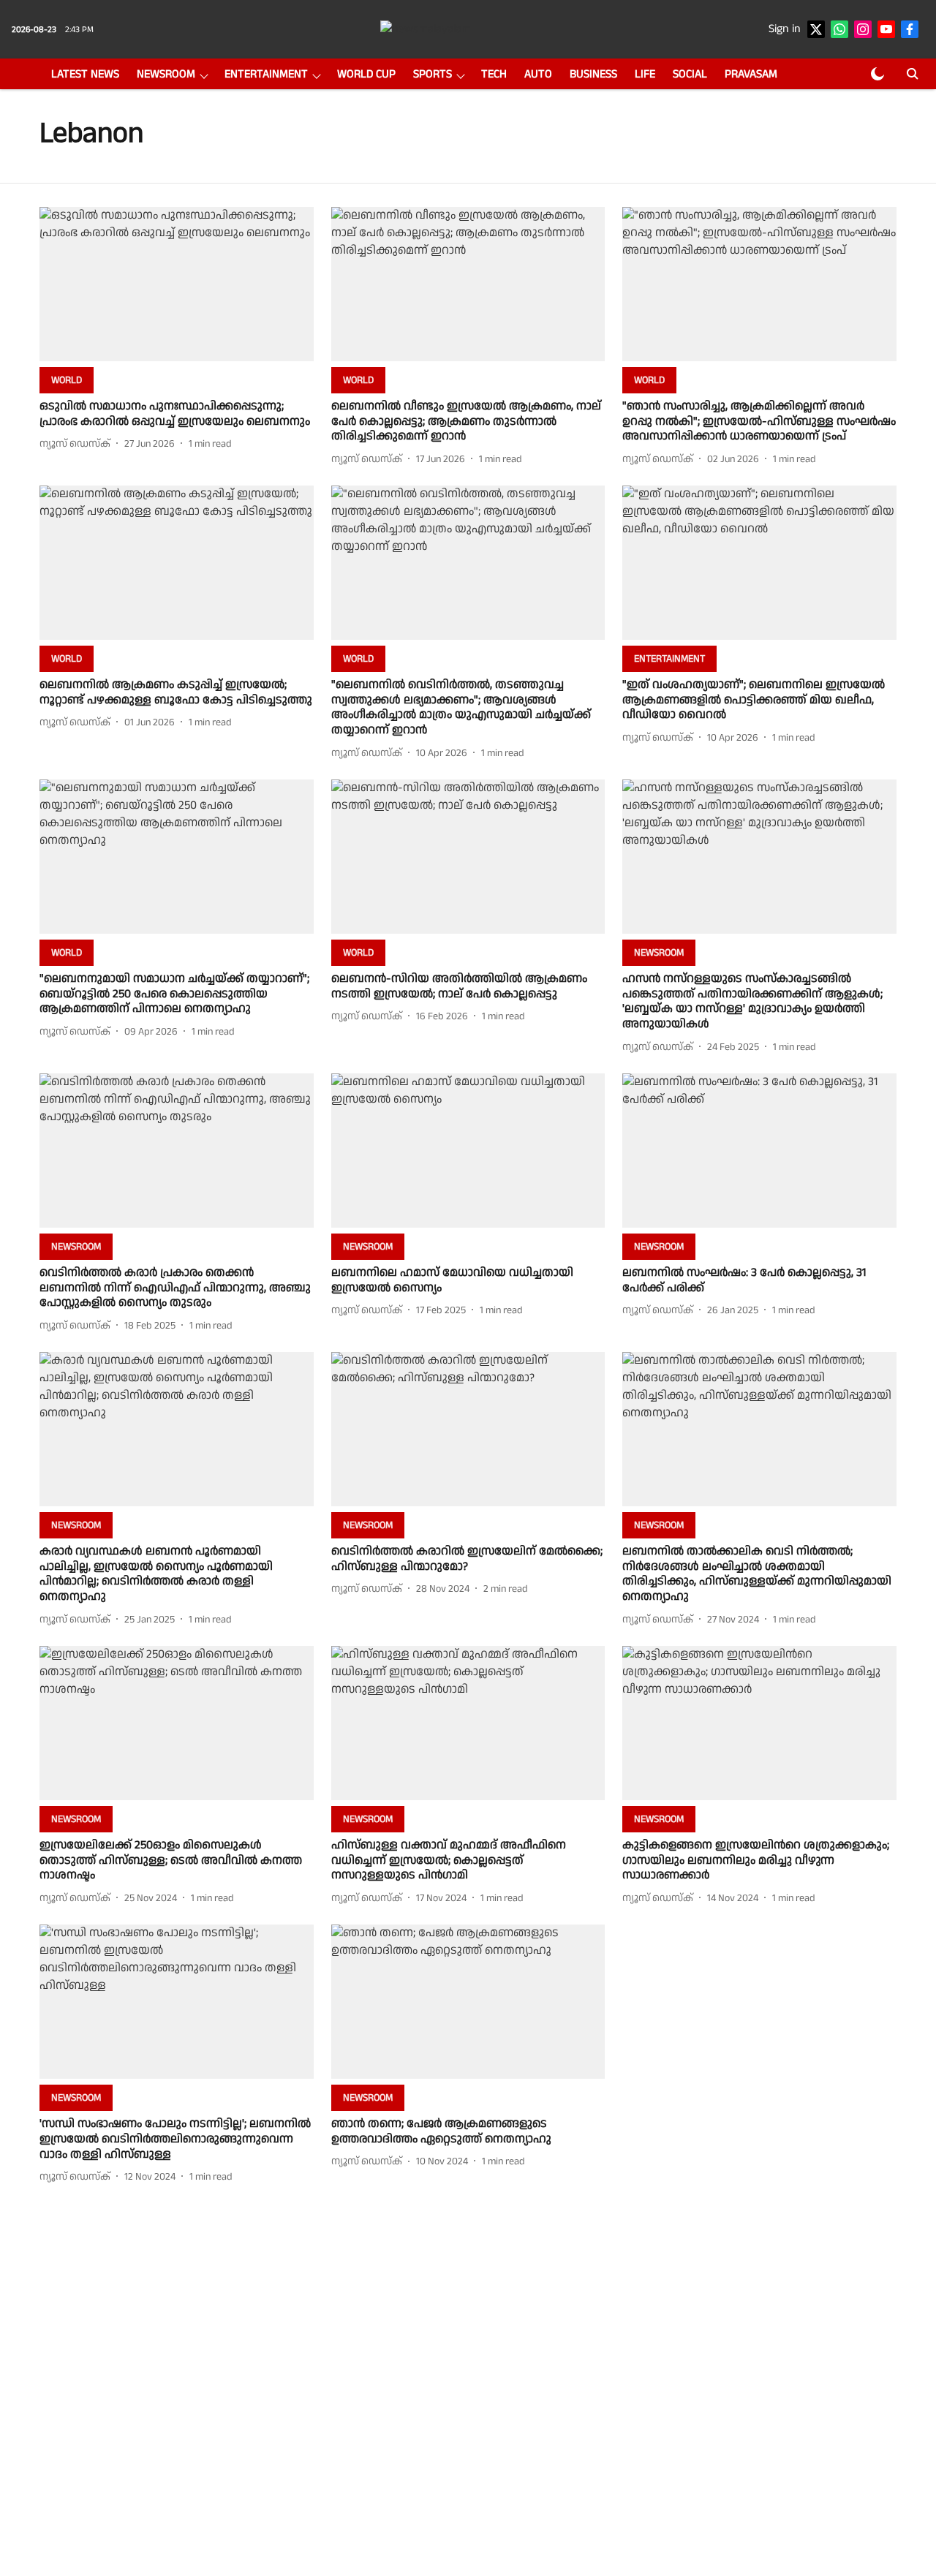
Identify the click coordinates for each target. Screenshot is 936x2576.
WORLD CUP (366, 74)
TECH (494, 74)
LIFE (645, 74)
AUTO (538, 74)
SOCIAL (690, 74)
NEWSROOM (166, 74)
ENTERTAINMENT (266, 74)
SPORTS (433, 74)
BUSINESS (593, 74)
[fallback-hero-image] (177, 284)
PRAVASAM (751, 74)
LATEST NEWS (85, 74)
